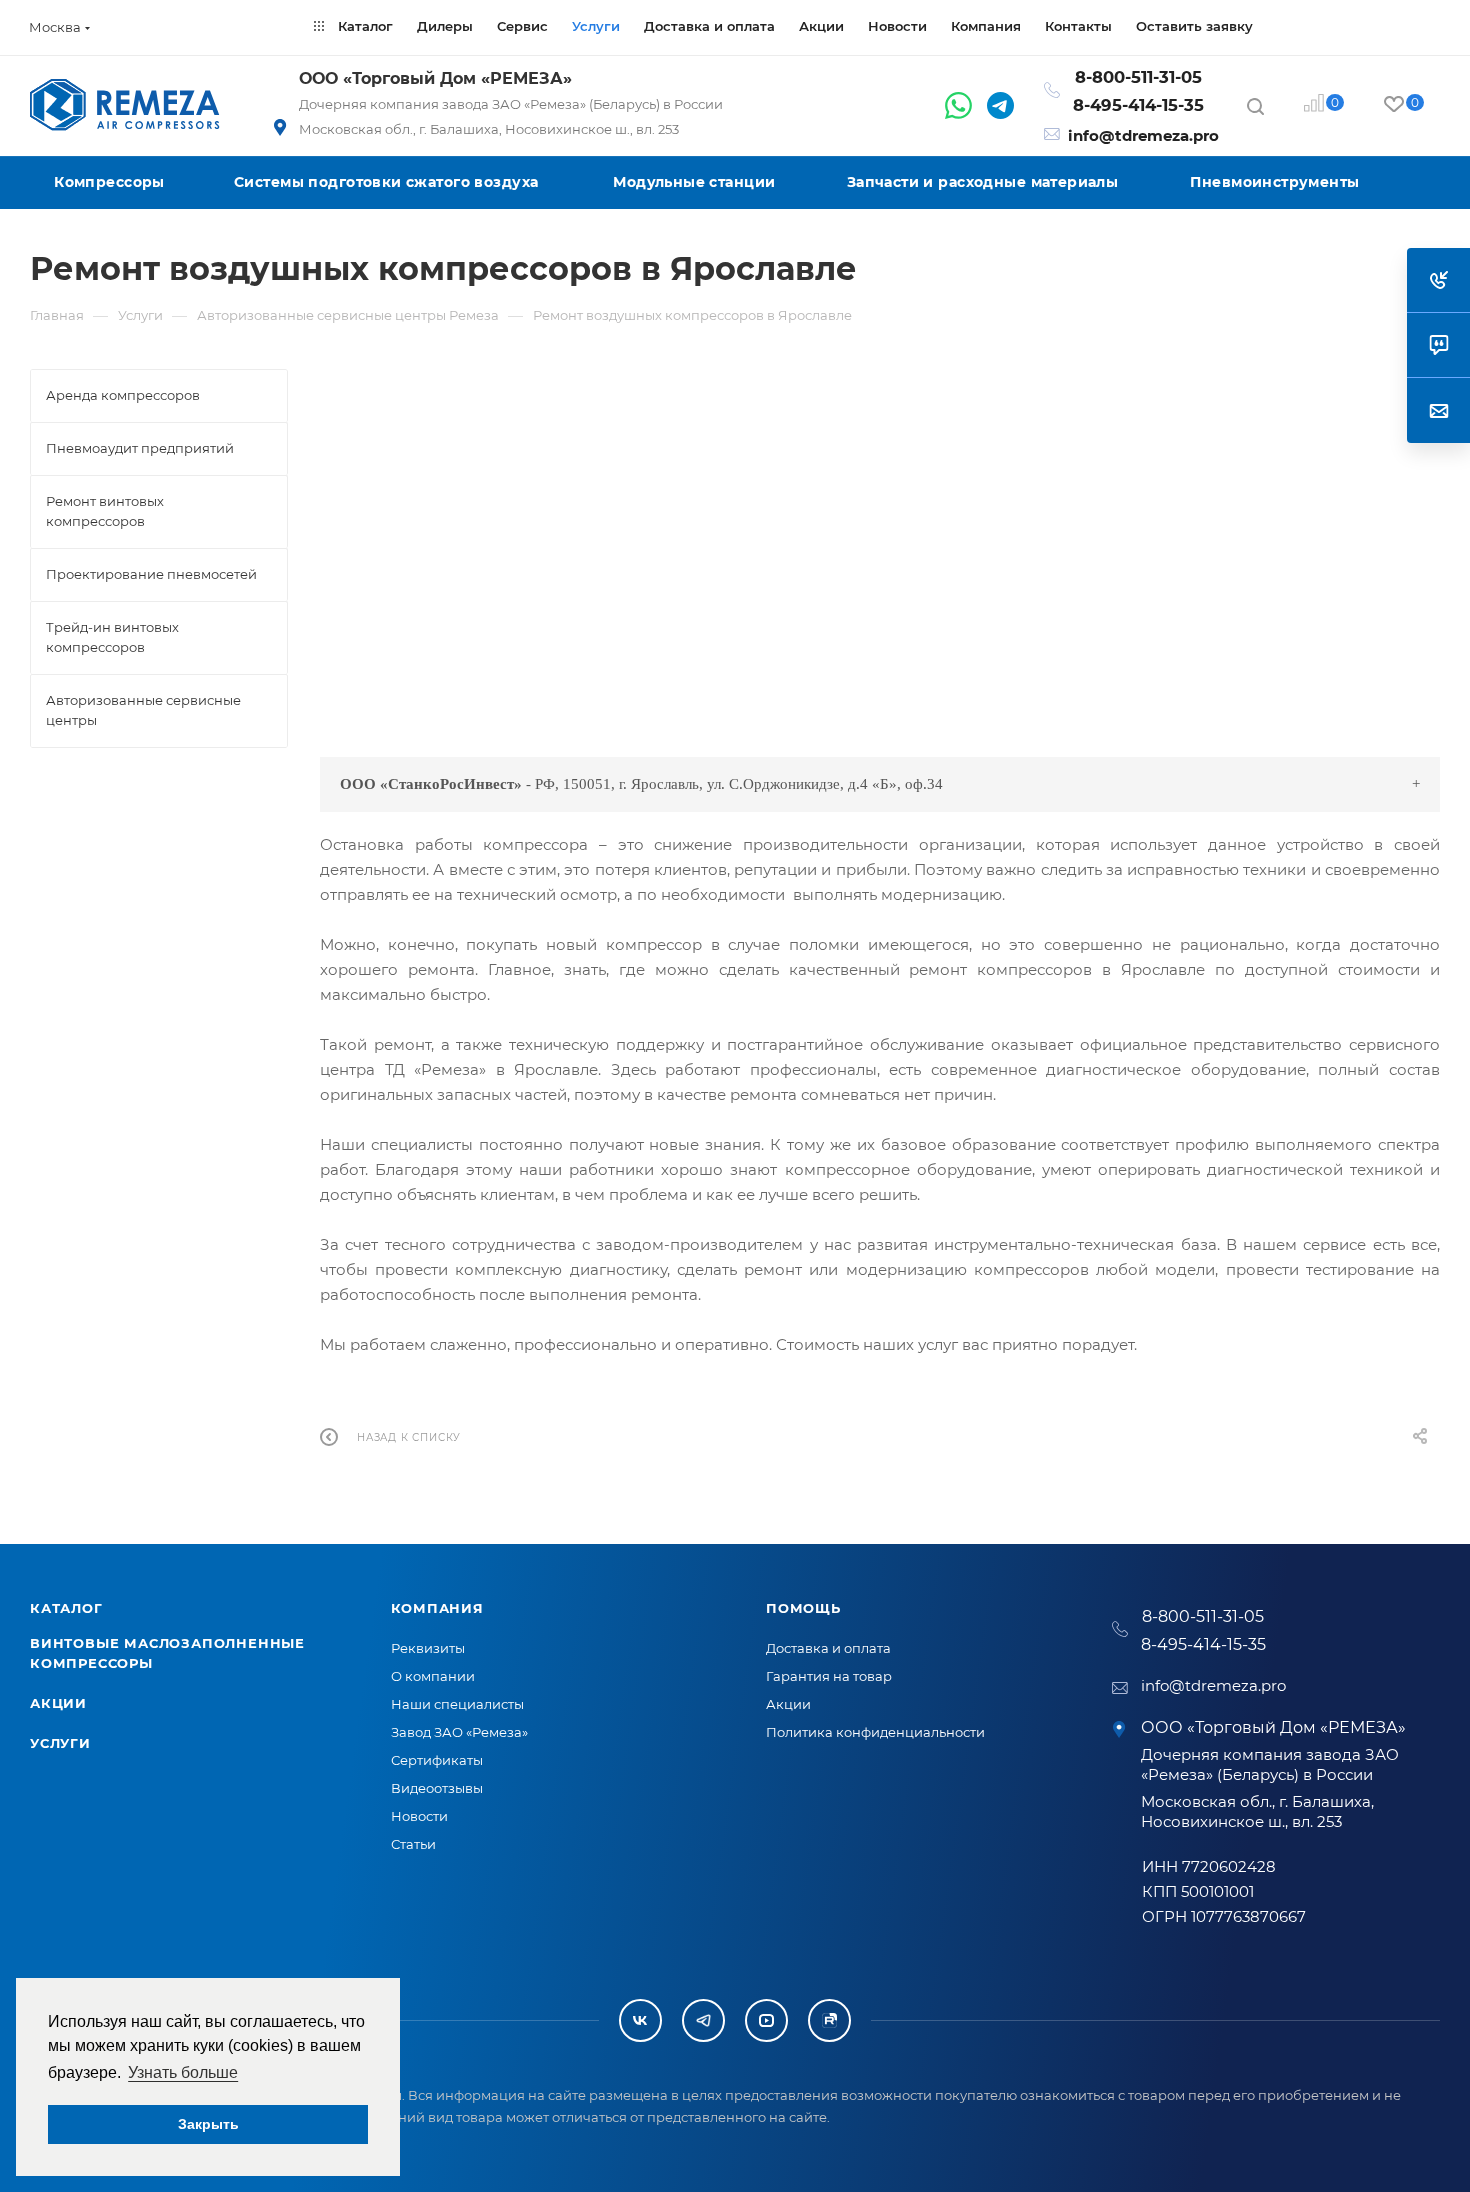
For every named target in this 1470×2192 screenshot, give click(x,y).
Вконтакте (640, 2020)
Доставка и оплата (828, 1648)
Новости (419, 1816)
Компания (437, 1608)
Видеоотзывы (437, 1788)
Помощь (803, 1608)
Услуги (60, 1743)
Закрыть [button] (208, 2124)
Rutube (829, 2020)
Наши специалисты (457, 1704)
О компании (433, 1676)
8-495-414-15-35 (1138, 105)
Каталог (66, 1608)
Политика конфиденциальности (875, 1732)
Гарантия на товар (829, 1676)
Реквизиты (428, 1648)
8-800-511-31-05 (1138, 77)
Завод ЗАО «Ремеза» (459, 1732)
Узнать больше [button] (183, 2072)
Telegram (703, 2020)
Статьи (413, 1844)
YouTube (766, 2020)
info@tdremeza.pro (1143, 135)
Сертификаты (437, 1760)
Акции (58, 1703)
